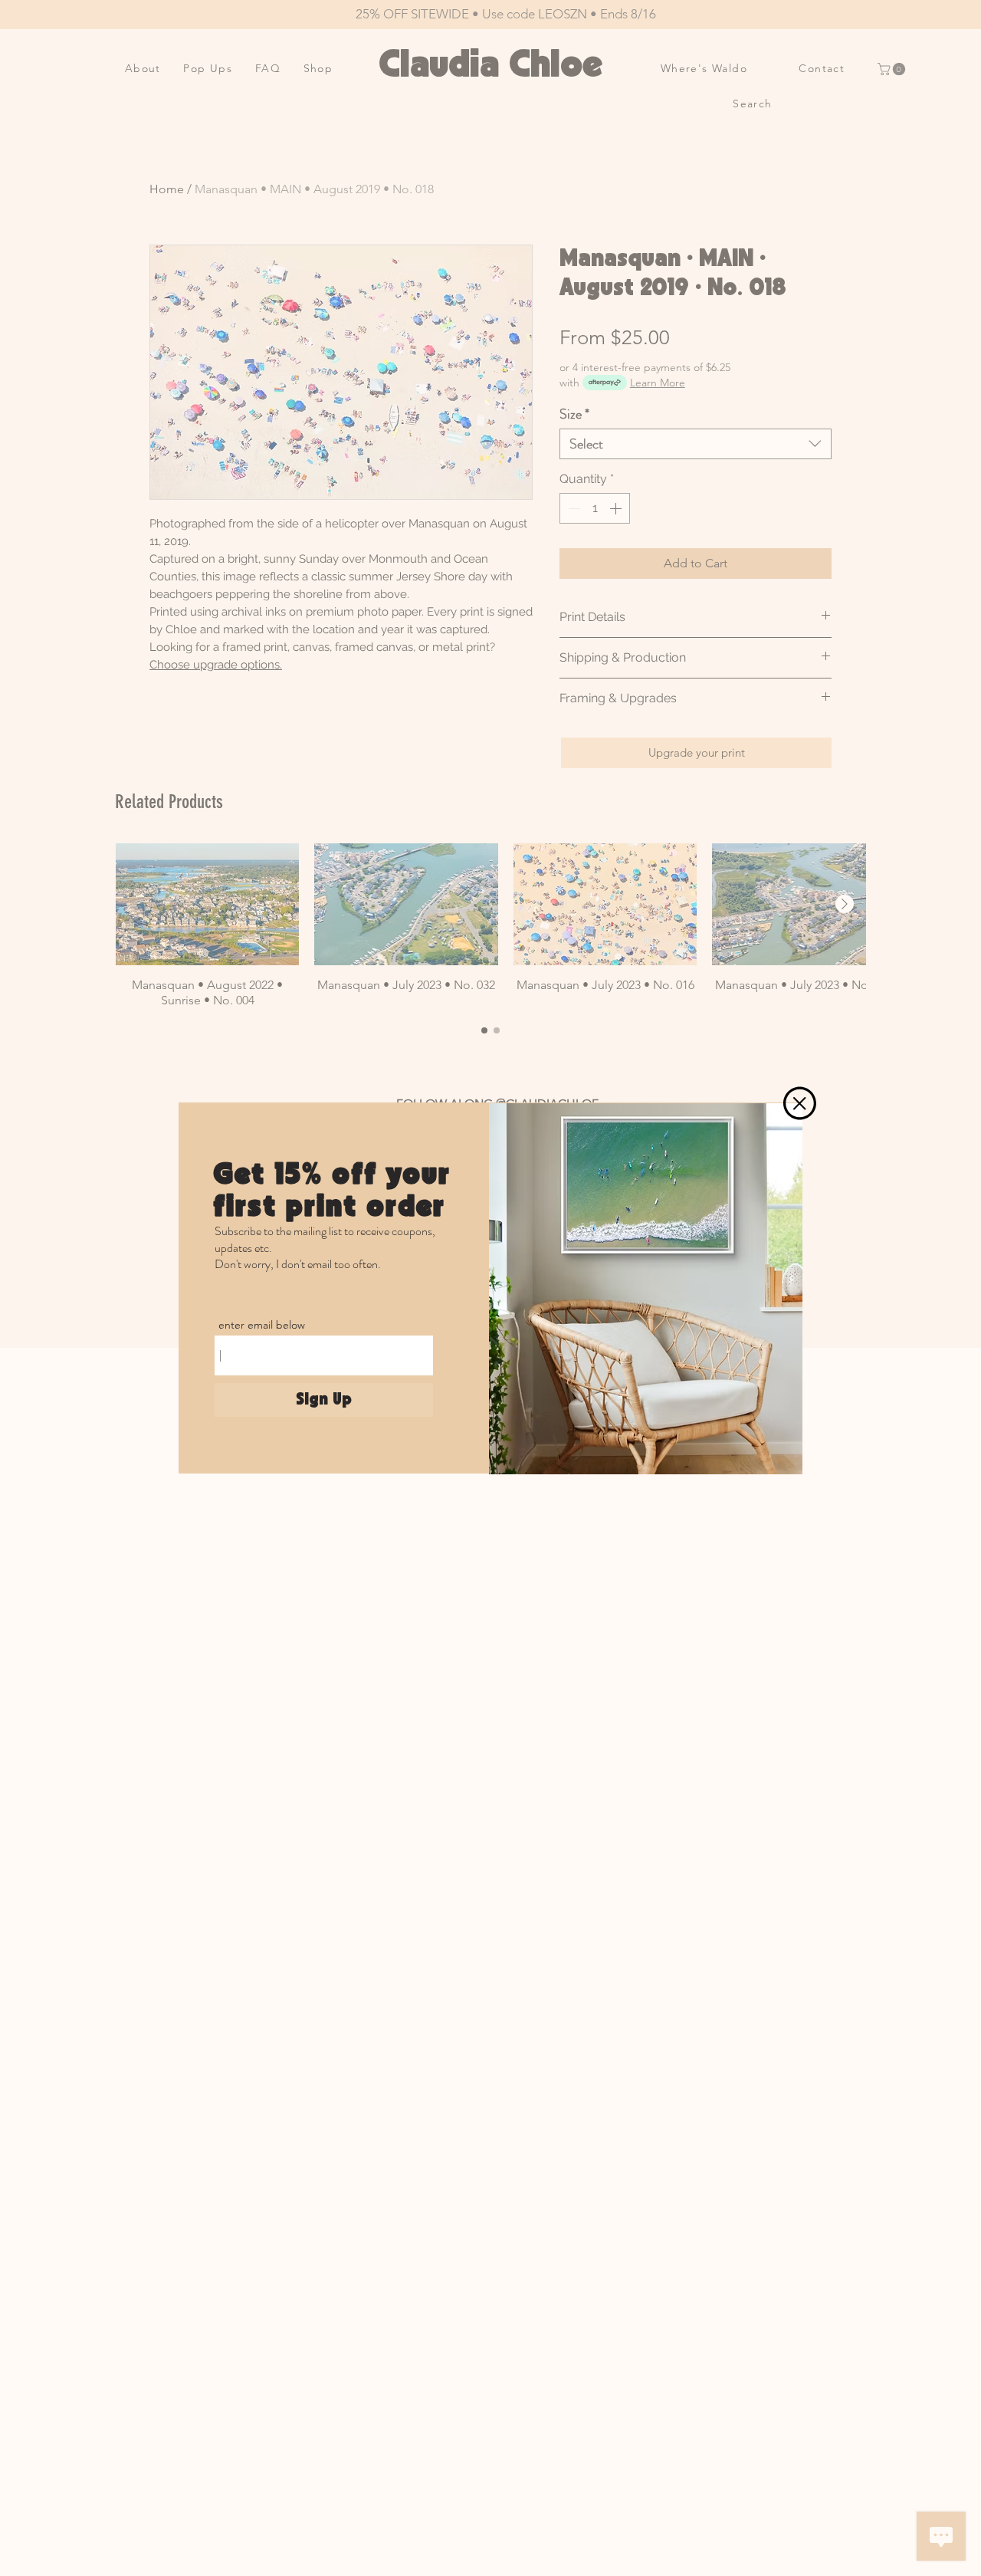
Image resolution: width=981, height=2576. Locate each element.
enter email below (262, 1325)
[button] (800, 1103)
